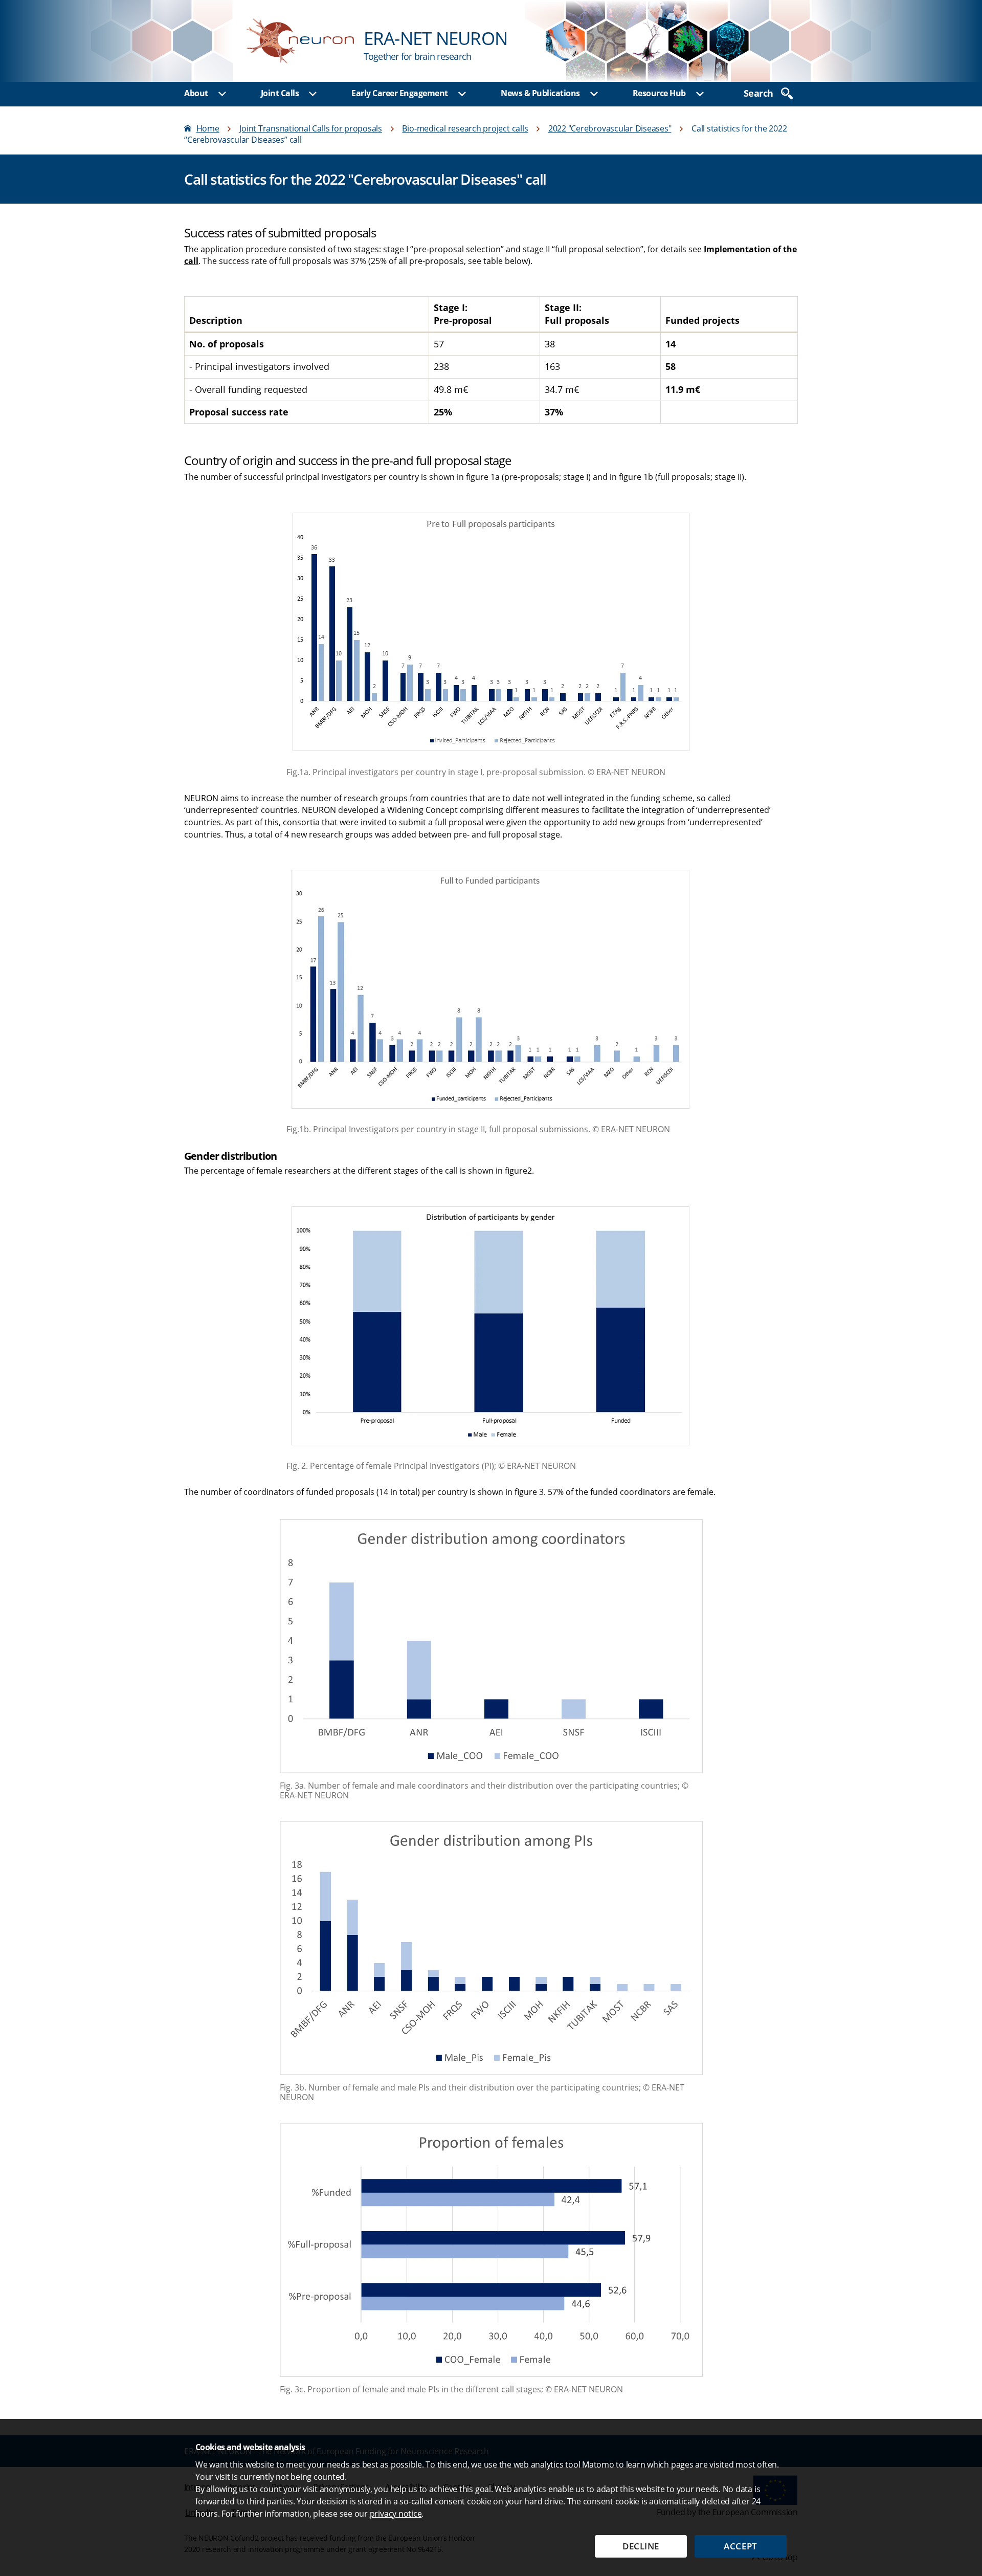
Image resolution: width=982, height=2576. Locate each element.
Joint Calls (280, 93)
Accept (740, 2546)
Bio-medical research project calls (465, 128)
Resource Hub (659, 93)
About (196, 93)
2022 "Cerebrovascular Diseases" (610, 128)
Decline (641, 2546)
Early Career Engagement (400, 93)
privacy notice (396, 2514)
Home (208, 128)
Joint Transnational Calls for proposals (311, 128)
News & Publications (540, 93)
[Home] (491, 41)
